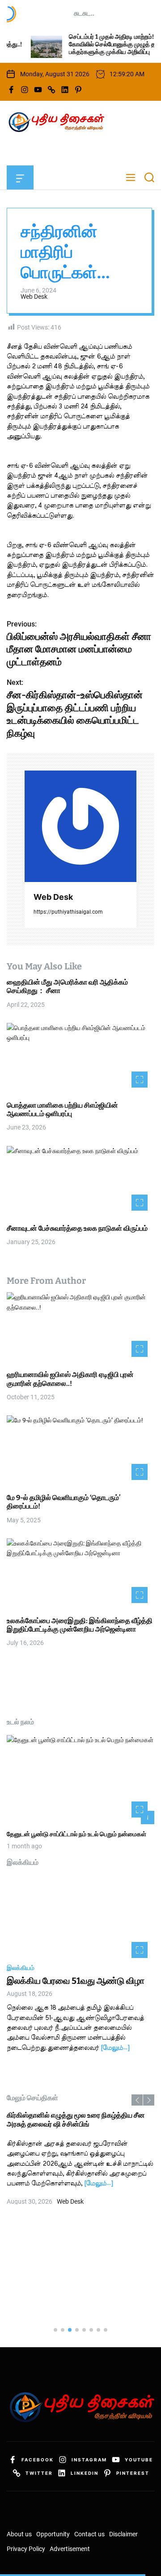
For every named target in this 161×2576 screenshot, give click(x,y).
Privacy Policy (26, 2549)
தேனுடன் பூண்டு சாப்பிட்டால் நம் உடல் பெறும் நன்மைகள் (76, 1834)
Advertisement (70, 2549)
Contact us (89, 2534)
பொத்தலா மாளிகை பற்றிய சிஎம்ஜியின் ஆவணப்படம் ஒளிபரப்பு (62, 1109)
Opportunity (53, 2534)
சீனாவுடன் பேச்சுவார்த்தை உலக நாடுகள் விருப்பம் (77, 1228)
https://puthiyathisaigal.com (68, 912)
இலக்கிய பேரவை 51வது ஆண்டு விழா (76, 1981)
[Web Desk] (80, 826)
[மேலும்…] (115, 2048)
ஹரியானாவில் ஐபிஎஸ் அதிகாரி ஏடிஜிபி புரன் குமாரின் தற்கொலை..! (70, 1379)
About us (19, 2534)
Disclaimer (123, 2534)
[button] (137, 2100)
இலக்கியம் (21, 1968)
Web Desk (34, 297)
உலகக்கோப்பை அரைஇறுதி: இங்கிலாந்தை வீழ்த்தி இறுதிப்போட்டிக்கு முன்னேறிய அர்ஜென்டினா (80, 1625)
